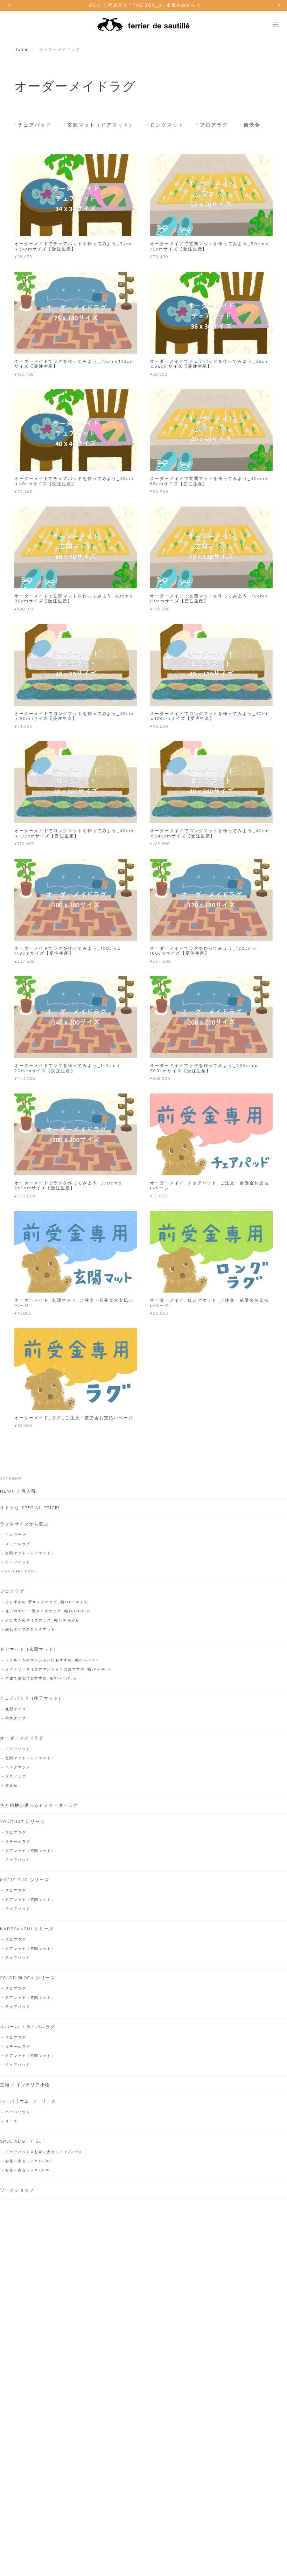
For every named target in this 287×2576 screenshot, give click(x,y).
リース (12, 2121)
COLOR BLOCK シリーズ (28, 1978)
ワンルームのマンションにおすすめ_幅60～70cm (52, 1660)
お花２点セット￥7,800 (27, 2170)
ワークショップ (17, 2190)
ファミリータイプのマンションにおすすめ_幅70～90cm (59, 1669)
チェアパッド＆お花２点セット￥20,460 (43, 2152)
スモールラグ (18, 1544)
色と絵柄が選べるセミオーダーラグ (39, 1805)
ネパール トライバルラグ (28, 2027)
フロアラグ (214, 125)
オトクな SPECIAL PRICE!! (31, 1508)
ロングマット (167, 125)
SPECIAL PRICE (22, 1571)
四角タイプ (16, 1718)
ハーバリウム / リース (28, 2101)
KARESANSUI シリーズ (27, 1929)
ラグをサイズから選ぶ (24, 1524)
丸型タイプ (16, 1709)
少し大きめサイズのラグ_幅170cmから (43, 1620)
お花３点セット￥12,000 (29, 2161)
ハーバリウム (18, 2112)
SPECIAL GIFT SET (22, 2141)
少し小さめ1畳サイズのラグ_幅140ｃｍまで (47, 1602)
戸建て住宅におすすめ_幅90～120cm (41, 1678)
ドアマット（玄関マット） (29, 1649)
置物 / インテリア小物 (25, 2085)
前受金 (252, 125)
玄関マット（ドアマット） (101, 125)
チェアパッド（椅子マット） (32, 1698)
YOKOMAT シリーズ (23, 1822)
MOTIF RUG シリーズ (25, 1880)
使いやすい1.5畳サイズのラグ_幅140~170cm (48, 1611)
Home (21, 49)
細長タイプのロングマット (30, 1629)
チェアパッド (35, 125)
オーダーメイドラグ (22, 1738)
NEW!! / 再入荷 (18, 1491)
